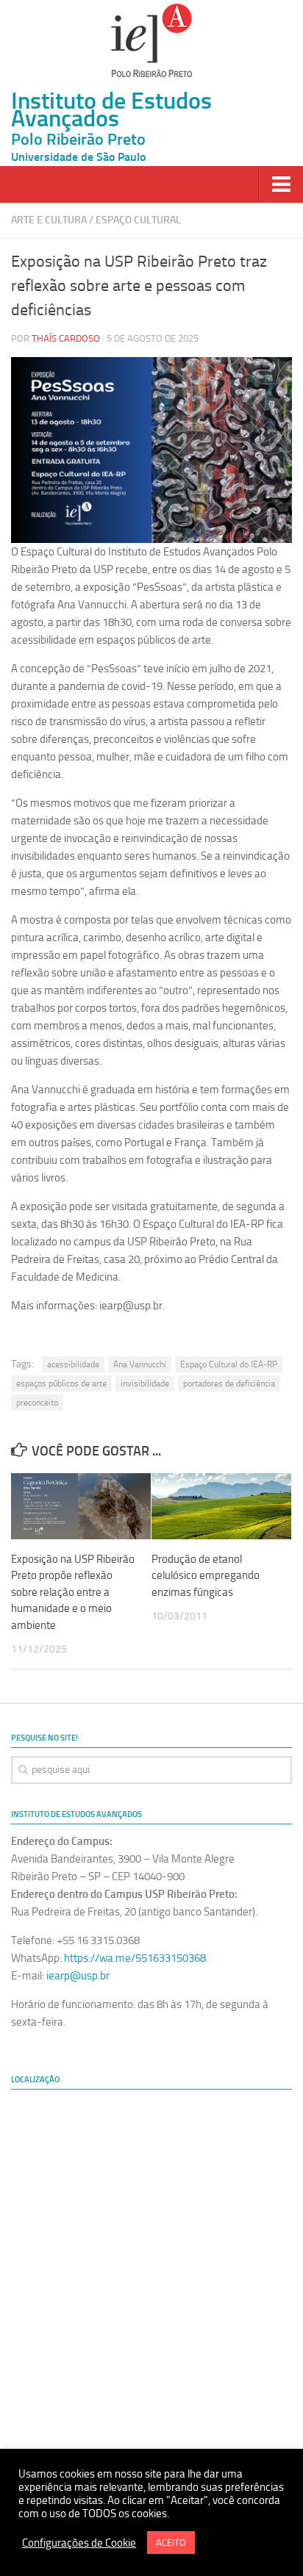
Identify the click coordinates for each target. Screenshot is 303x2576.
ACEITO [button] (171, 2543)
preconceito (37, 1403)
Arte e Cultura (49, 220)
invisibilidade (145, 1384)
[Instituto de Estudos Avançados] (151, 40)
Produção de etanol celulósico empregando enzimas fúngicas (206, 1576)
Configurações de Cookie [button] (79, 2543)
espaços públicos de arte (61, 1384)
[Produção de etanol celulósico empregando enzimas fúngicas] (221, 1506)
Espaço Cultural (138, 220)
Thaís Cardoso (66, 338)
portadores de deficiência (229, 1384)
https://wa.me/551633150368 (135, 1958)
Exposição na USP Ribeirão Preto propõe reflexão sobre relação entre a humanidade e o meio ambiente (73, 1592)
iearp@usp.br (78, 1976)
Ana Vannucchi (140, 1364)
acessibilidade (73, 1364)
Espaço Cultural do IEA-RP (229, 1364)
